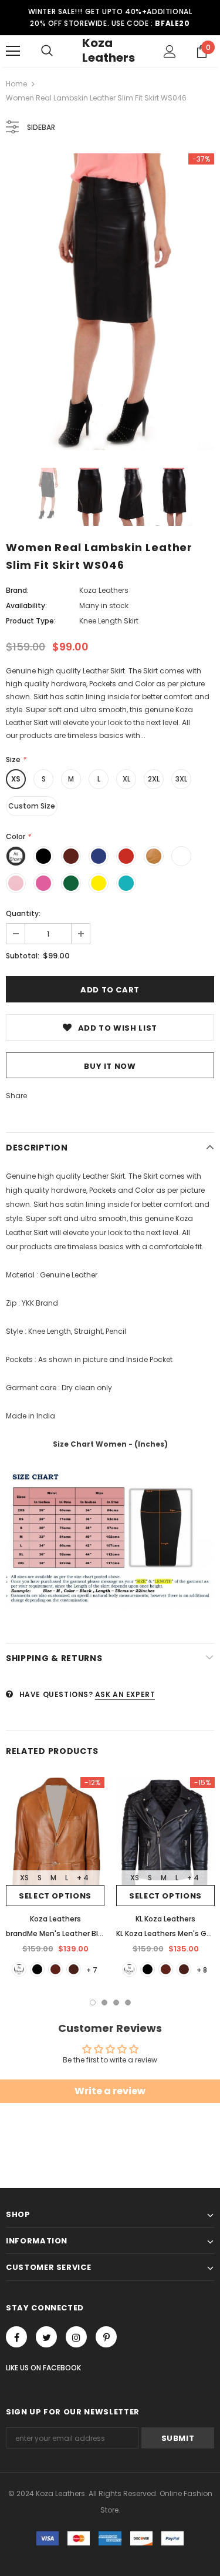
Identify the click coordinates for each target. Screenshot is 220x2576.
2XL (154, 779)
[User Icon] (170, 51)
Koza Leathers (109, 50)
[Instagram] (76, 2337)
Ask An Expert (125, 1694)
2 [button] (104, 2003)
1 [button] (93, 2003)
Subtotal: (23, 956)
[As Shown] (19, 1969)
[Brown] (55, 1969)
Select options (55, 1896)
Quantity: (23, 913)
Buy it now (110, 1066)
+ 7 (92, 1970)
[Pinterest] (106, 2337)
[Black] (37, 1969)
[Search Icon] (47, 51)
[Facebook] (16, 2337)
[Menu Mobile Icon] (13, 51)
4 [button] (128, 2003)
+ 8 (202, 1970)
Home (16, 84)
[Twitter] (46, 2337)
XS (16, 779)
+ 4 (83, 1878)
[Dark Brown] (74, 1969)
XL (126, 779)
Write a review (110, 2091)
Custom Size (32, 806)
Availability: (26, 606)
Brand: (17, 590)
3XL (181, 779)
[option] (110, 302)
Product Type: (31, 621)
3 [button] (116, 2003)
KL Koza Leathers (165, 1919)
